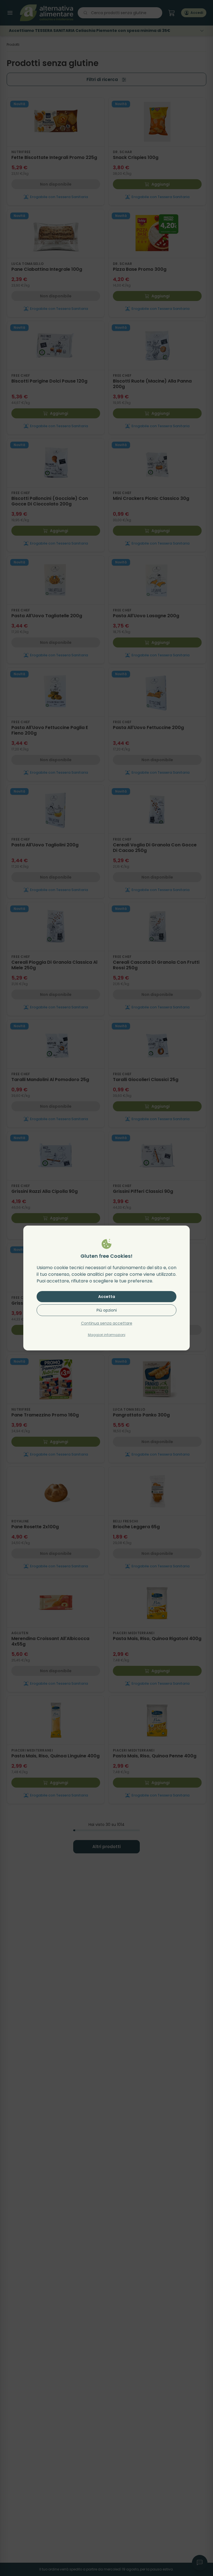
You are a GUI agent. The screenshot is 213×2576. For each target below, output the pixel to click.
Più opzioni (107, 1310)
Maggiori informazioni (107, 1335)
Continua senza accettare (107, 1323)
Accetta (107, 1297)
